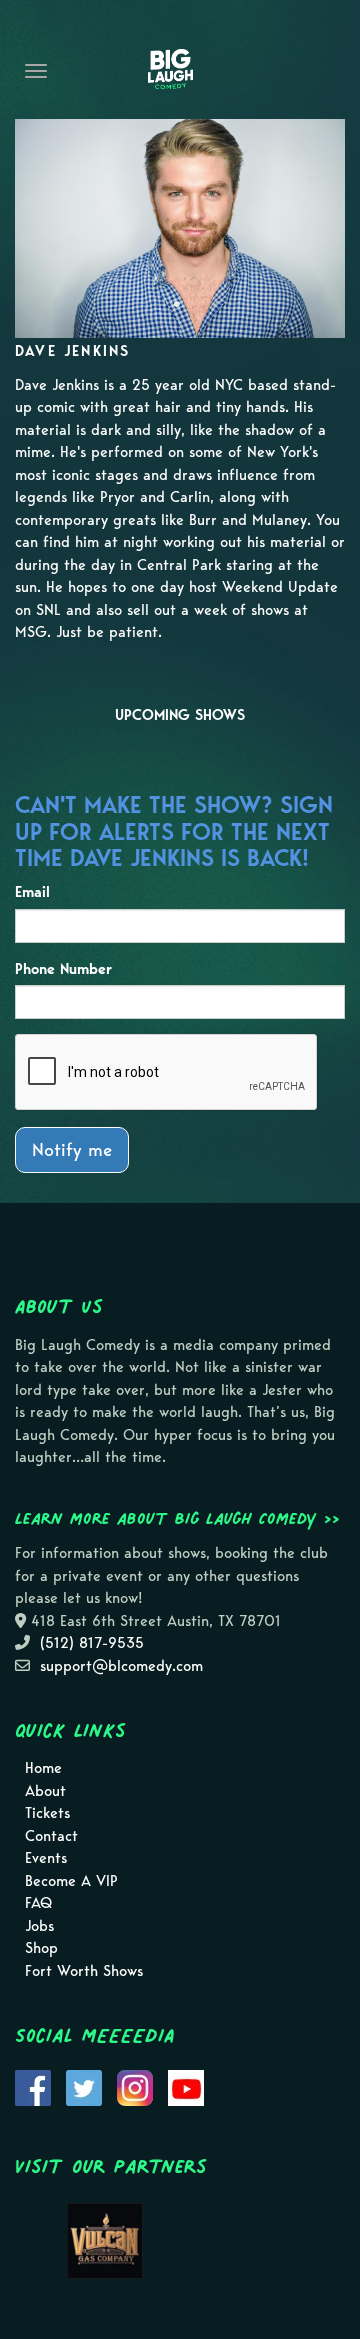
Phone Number (63, 969)
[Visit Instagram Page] (135, 2086)
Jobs (39, 1926)
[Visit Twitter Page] (84, 2086)
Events (46, 1858)
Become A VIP (71, 1881)
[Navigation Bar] (36, 71)
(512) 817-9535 (92, 1643)
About (45, 1791)
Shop (41, 1948)
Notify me (72, 1149)
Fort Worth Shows (84, 1971)
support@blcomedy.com (121, 1666)
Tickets (47, 1813)
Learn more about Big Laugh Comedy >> (177, 1518)
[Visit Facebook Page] (33, 2086)
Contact (51, 1836)
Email (32, 892)
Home (43, 1768)
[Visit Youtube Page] (186, 2086)
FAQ (38, 1903)
